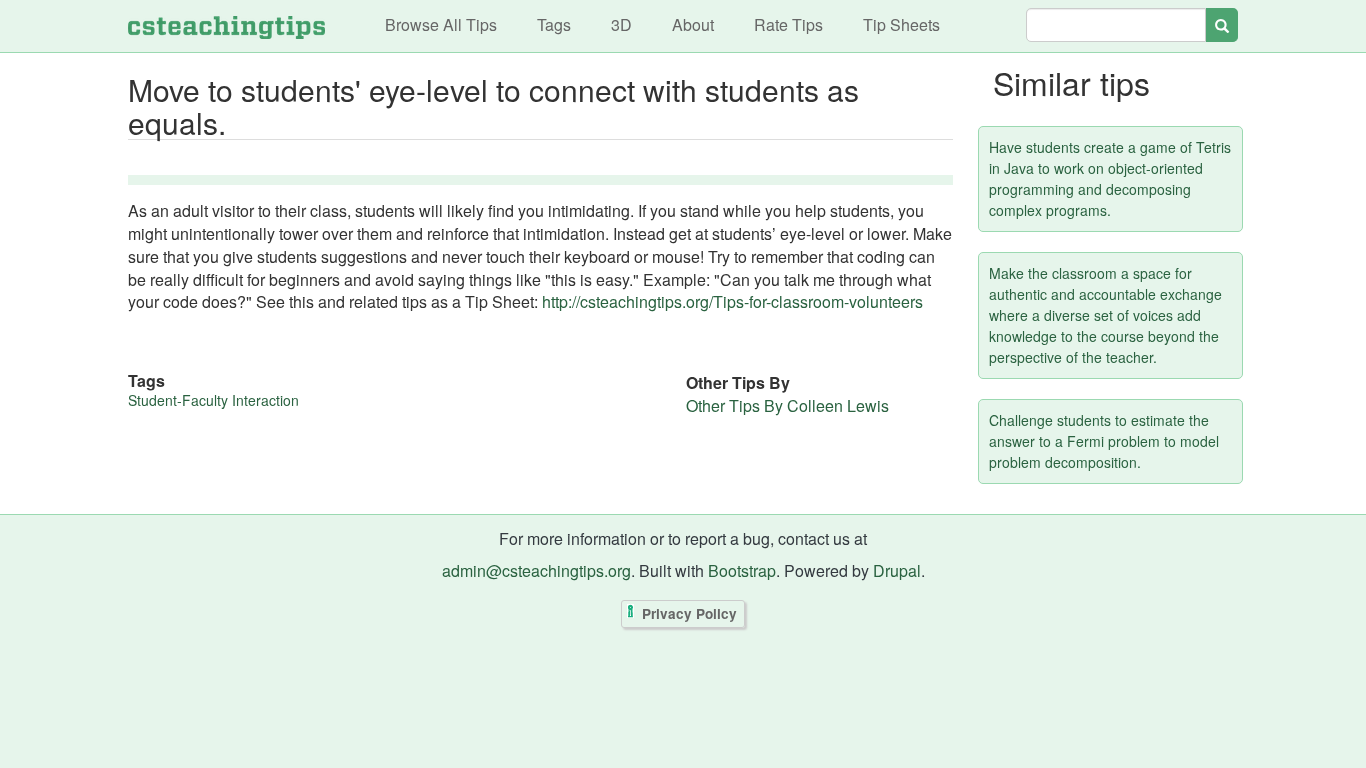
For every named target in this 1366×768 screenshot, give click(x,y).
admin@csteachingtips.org (536, 570)
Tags (554, 24)
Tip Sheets (901, 24)
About (693, 24)
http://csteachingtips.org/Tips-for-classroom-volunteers (732, 301)
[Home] (226, 26)
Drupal (897, 570)
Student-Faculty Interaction (213, 400)
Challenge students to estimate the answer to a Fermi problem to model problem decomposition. (1104, 441)
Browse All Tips (441, 24)
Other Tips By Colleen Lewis (787, 405)
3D (621, 24)
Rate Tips (788, 24)
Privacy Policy (689, 613)
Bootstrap (742, 570)
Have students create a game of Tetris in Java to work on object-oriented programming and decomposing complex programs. (1110, 178)
